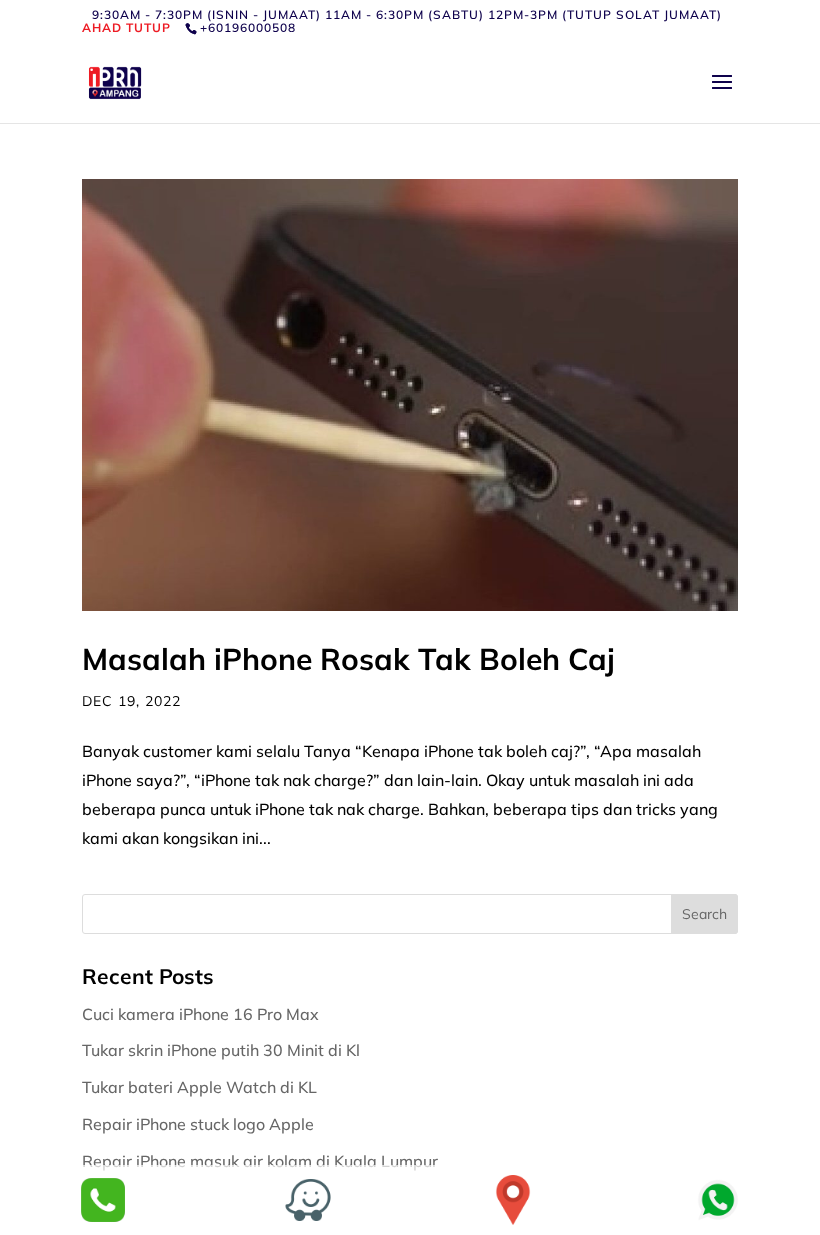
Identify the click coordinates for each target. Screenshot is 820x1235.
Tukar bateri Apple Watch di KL (201, 1087)
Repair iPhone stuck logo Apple (200, 1124)
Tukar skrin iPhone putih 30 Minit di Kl (223, 1050)
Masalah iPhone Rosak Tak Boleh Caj (348, 659)
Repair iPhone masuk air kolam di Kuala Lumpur (262, 1161)
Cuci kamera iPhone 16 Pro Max (202, 1014)
